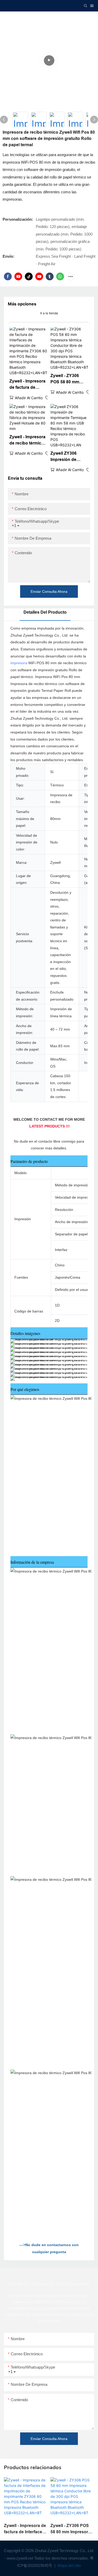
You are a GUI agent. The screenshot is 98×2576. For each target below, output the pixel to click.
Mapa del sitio (69, 2565)
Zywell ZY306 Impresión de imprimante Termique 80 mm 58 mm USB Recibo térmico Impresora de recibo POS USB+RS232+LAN (68, 457)
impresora (19, 663)
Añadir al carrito (29, 398)
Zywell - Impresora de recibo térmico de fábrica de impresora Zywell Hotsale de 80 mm (27, 440)
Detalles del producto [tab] (45, 612)
